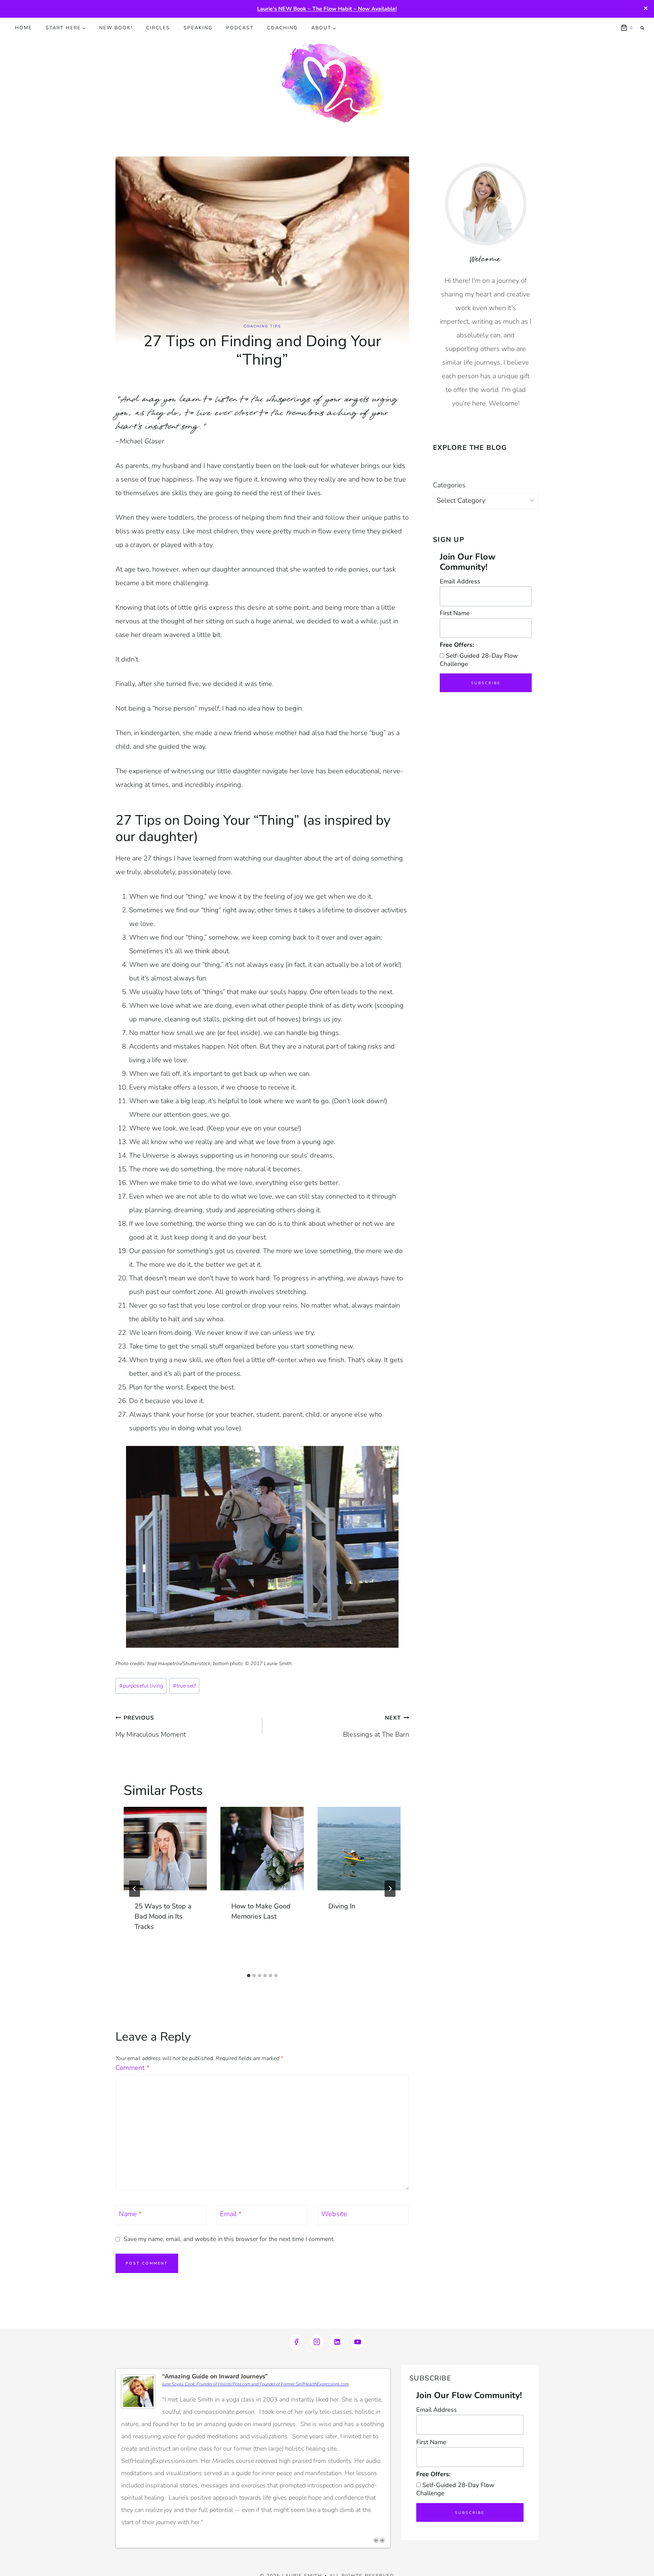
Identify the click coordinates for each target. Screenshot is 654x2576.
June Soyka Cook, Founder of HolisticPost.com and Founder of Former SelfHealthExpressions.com (255, 2384)
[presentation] (165, 1848)
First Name (455, 613)
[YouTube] (358, 2342)
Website (334, 2214)
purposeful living (141, 1686)
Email (231, 2214)
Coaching (282, 28)
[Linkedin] (337, 2342)
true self (184, 1686)
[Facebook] (296, 2342)
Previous (376, 2540)
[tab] (249, 1976)
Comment (133, 2068)
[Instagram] (317, 2342)
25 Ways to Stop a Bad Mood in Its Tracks (163, 1916)
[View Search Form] (642, 28)
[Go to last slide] (135, 1889)
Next (382, 2540)
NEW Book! (116, 28)
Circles (158, 28)
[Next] (390, 1889)
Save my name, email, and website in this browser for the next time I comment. (229, 2239)
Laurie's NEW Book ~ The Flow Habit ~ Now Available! (327, 9)
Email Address (460, 581)
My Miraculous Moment (151, 1727)
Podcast (240, 28)
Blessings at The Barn (376, 1727)
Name (130, 2214)
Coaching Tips (262, 326)
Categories (449, 485)
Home (24, 28)
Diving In (342, 1906)
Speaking (198, 28)
